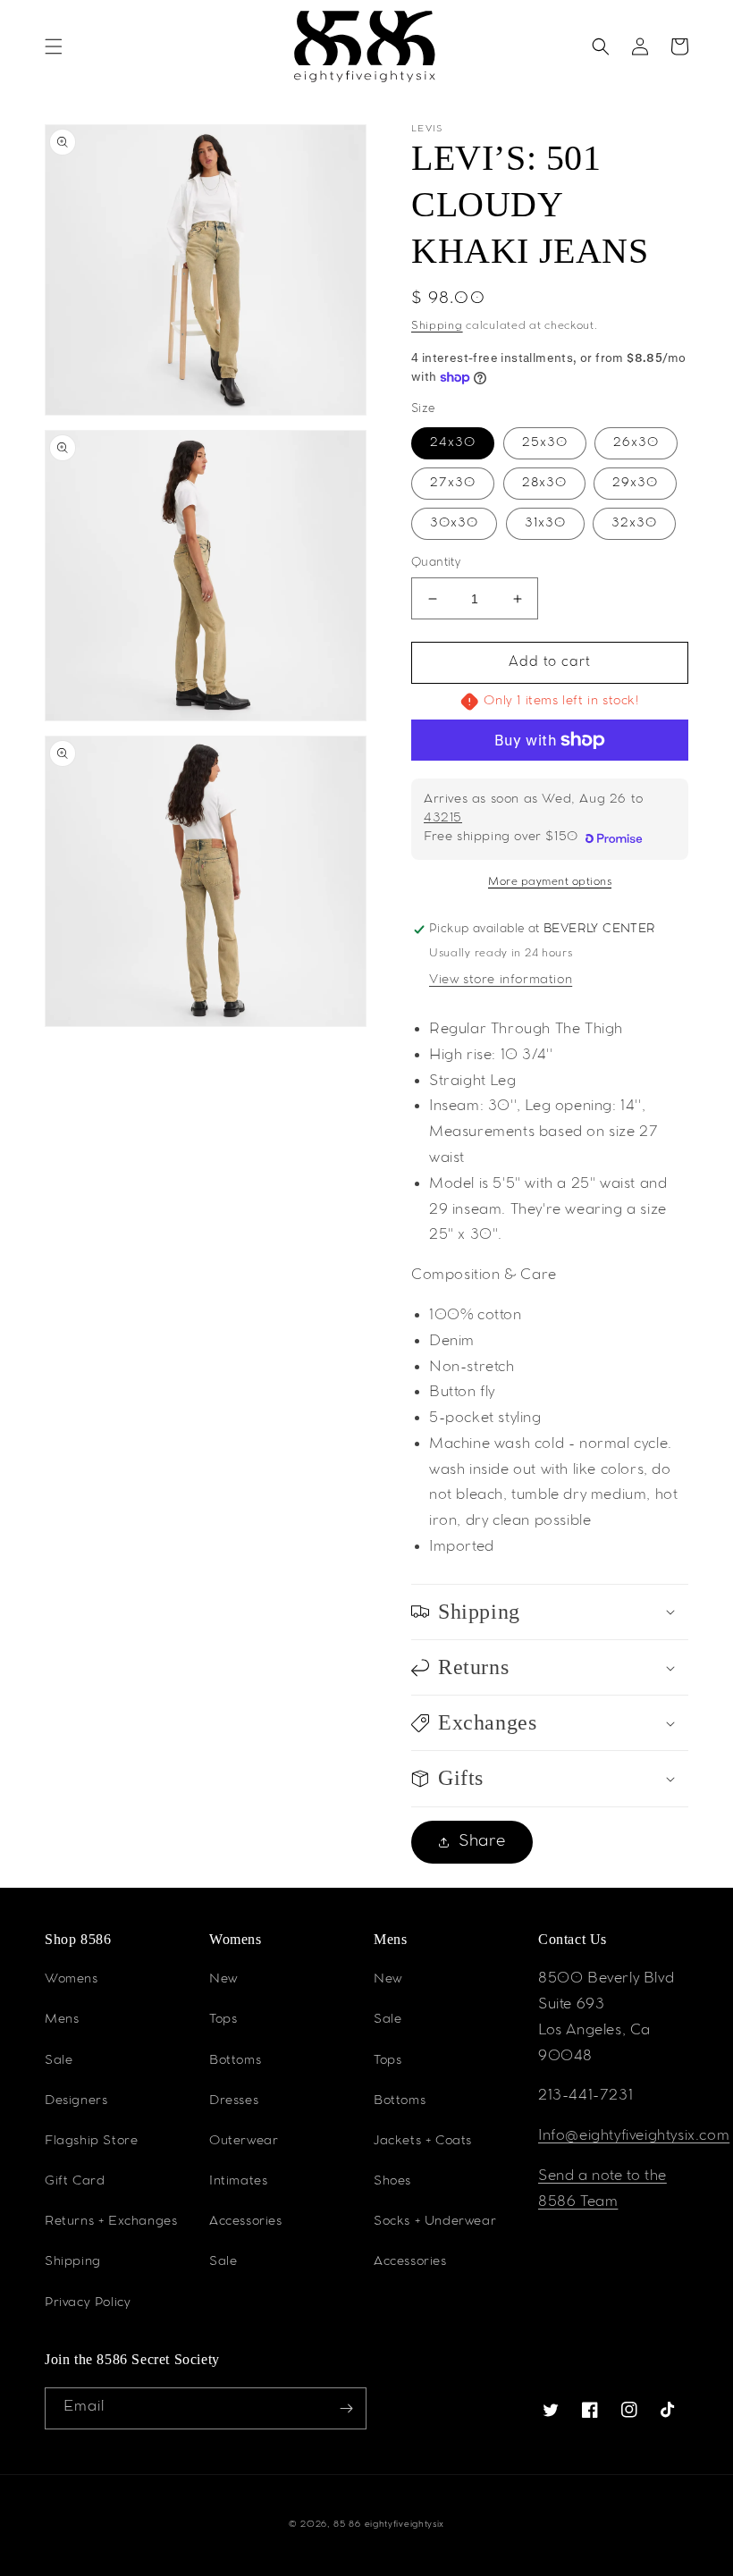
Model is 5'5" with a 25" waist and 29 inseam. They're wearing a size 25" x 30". (548, 1211)
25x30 (545, 443)
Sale (59, 2061)
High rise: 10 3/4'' (491, 1056)
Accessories (246, 2222)
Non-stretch (472, 1368)
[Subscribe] (346, 2408)
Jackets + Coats (423, 2142)
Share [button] (482, 1842)
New (223, 1980)
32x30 (634, 524)
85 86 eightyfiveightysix (389, 2525)
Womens (72, 1980)
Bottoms (235, 2061)
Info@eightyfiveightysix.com (634, 2137)
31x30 (545, 524)
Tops (223, 2020)
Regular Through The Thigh (526, 1030)
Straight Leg (472, 1082)
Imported (462, 1548)
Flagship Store (91, 2142)
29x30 (635, 484)
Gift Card (75, 2182)
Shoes (392, 2182)
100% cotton (476, 1316)
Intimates (238, 2182)
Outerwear (244, 2142)
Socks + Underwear (435, 2222)
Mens (62, 2020)
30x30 (454, 524)
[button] (54, 46)
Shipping (437, 326)
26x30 (636, 443)
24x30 (453, 443)
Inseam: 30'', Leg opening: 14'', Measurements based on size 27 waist (543, 1133)
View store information (501, 981)
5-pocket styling (485, 1419)
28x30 (544, 484)
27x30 (453, 484)
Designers (76, 2101)
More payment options (550, 882)
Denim (452, 1342)
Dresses (234, 2101)
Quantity (436, 564)
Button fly (462, 1393)
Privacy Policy (88, 2303)
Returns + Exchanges (111, 2222)
